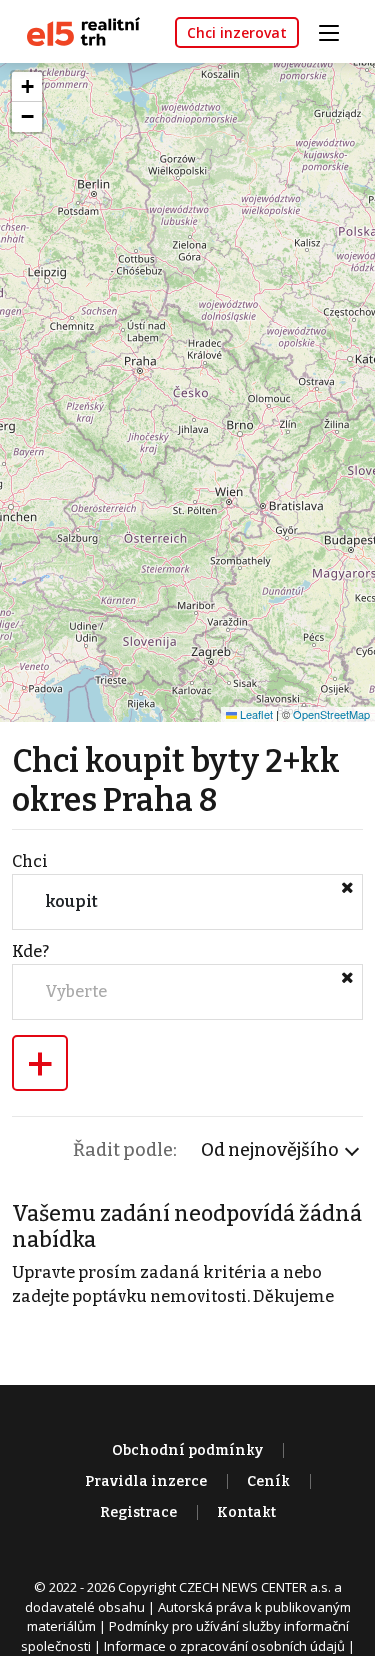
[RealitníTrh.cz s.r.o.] (76, 30)
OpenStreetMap (331, 714)
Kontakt (246, 1512)
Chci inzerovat (237, 32)
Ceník (268, 1481)
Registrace (138, 1512)
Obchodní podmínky (187, 1450)
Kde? (30, 951)
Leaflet (255, 714)
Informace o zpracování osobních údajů (224, 1646)
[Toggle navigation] (336, 30)
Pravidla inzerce (146, 1481)
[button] (27, 87)
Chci (30, 861)
